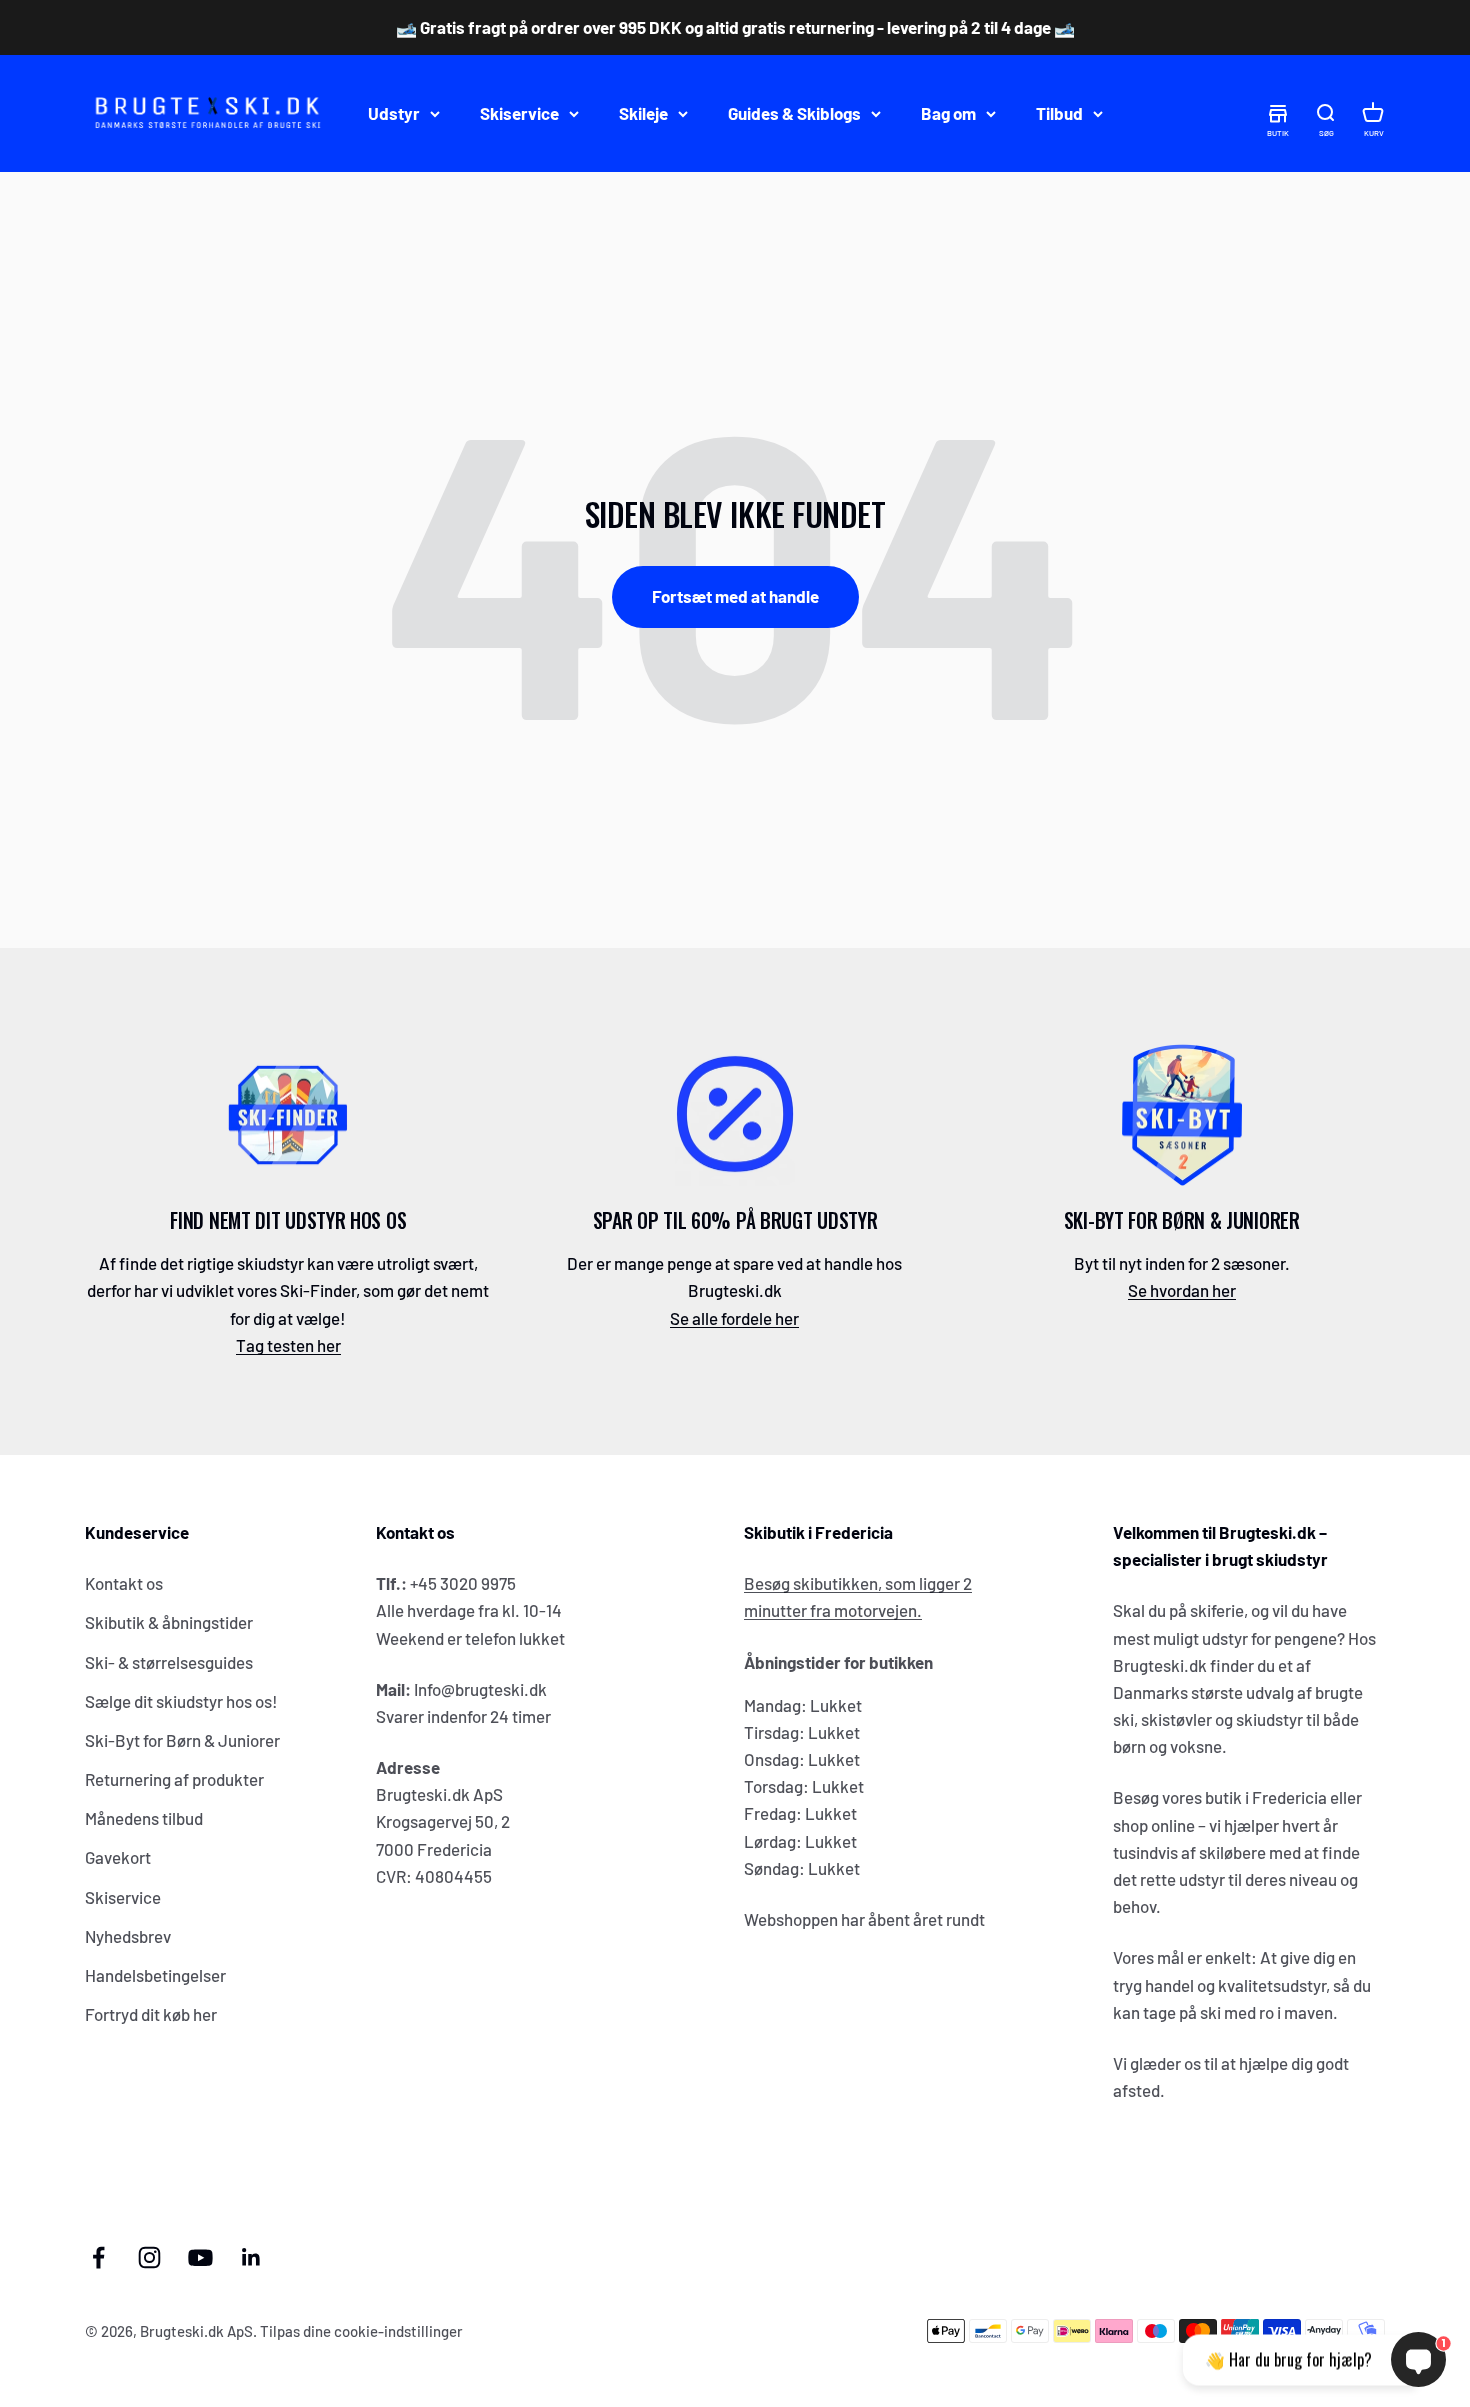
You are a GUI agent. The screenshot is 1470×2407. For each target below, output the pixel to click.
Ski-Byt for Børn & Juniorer (182, 1740)
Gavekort (118, 1857)
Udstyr (394, 113)
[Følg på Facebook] (98, 2257)
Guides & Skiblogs (794, 113)
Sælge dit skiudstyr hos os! (181, 1701)
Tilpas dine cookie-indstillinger (361, 2331)
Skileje (643, 113)
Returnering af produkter (174, 1779)
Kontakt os (124, 1583)
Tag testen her (288, 1345)
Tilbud (1059, 113)
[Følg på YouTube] (200, 2257)
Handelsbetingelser (155, 1975)
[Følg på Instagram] (149, 2257)
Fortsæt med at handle (735, 596)
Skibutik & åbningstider (169, 1622)
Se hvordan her (1182, 1290)
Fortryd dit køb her (151, 2014)
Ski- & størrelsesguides (169, 1662)
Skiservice (519, 113)
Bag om (948, 113)
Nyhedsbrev (128, 1936)
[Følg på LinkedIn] (251, 2257)
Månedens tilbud (144, 1818)
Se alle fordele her (734, 1318)
